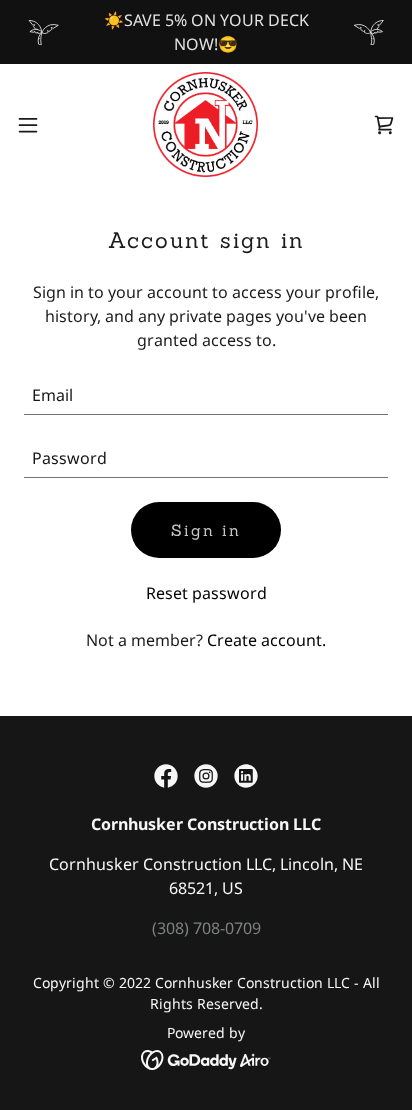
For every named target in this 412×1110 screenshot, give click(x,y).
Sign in (206, 530)
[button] (37, 125)
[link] (205, 124)
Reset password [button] (206, 593)
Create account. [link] (266, 640)
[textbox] (206, 395)
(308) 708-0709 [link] (206, 928)
